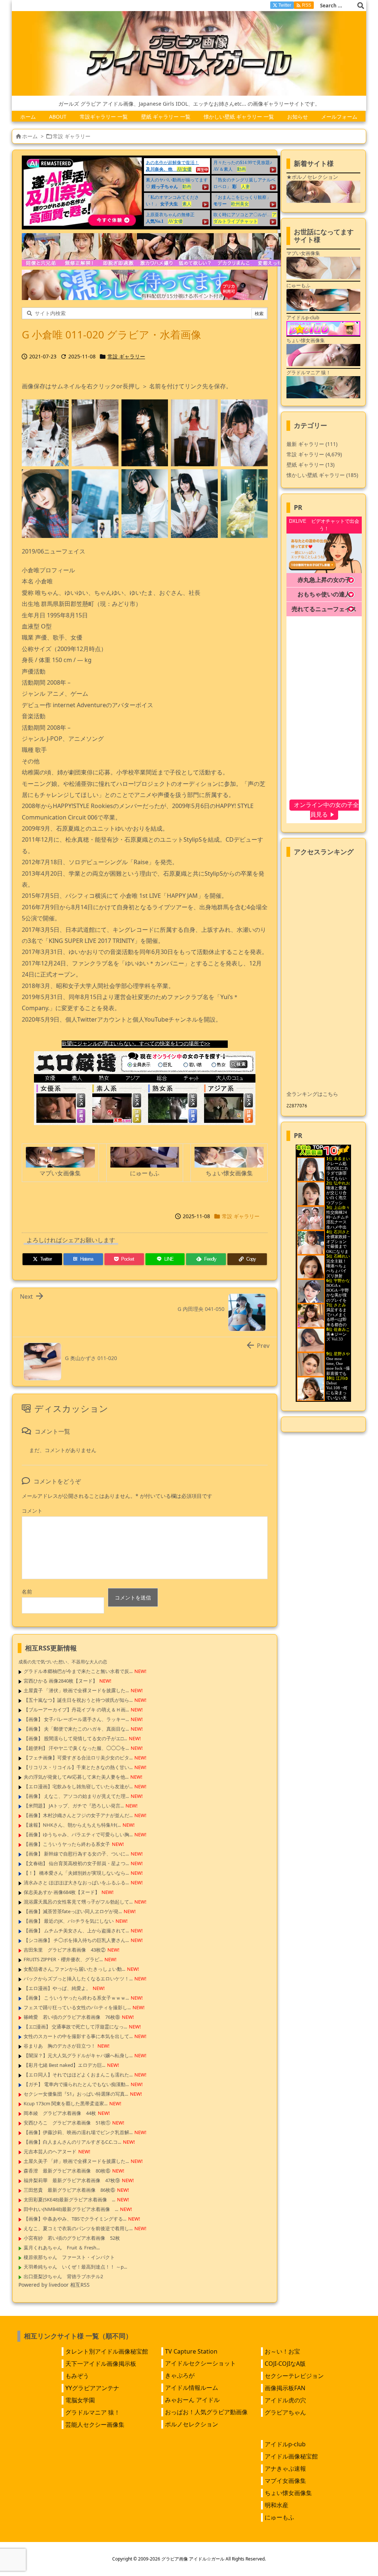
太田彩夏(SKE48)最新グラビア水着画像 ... (69, 2200)
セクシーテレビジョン (294, 2376)
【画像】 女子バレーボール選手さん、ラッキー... (76, 1719)
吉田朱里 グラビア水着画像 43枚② (65, 1950)
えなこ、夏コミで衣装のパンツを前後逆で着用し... (78, 2228)
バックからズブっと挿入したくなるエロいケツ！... (78, 1979)
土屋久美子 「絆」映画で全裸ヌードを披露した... (76, 2161)
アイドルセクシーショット (200, 2363)
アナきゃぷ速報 (285, 2468)
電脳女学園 (80, 2400)
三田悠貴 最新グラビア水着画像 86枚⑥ (69, 2190)
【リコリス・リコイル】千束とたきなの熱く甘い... (78, 1767)
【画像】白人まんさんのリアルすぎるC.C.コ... (72, 2142)
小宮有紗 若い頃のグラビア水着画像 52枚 (72, 2238)
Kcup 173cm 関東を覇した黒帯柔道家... (66, 2103)
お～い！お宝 (282, 2351)
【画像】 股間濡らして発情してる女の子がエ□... (75, 1738)
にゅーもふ (279, 2517)
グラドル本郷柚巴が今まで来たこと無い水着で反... (78, 1671)
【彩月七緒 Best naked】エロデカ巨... (64, 2065)
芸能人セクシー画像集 (95, 2425)
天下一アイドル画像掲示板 (101, 2364)
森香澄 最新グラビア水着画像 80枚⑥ (67, 2171)
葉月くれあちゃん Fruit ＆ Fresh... (62, 2248)
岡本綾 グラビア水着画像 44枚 (60, 2113)
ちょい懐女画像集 (288, 2493)
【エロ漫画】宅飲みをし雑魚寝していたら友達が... (78, 1786)
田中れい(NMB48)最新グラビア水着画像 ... (71, 2209)
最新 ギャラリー (312, 444)
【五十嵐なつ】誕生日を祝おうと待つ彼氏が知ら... (78, 1700)
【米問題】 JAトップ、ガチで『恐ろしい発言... (74, 1806)
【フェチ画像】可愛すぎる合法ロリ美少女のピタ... (78, 1758)
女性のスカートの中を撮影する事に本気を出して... (78, 2036)
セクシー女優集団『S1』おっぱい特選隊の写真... (76, 2094)
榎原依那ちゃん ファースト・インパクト (69, 2257)
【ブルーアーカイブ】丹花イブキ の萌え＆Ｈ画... (76, 1710)
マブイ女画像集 (285, 2481)
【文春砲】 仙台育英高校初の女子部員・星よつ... (76, 1863)
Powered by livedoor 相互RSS (54, 2285)
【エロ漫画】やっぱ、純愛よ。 (57, 1988)
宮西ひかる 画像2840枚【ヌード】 (61, 1681)
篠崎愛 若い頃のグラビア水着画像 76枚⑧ (72, 2017)
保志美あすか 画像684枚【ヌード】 (62, 1892)
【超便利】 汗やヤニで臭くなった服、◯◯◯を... (76, 1748)
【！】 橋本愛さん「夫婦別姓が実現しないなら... (76, 1873)
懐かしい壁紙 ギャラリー (322, 475)
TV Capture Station (191, 2351)
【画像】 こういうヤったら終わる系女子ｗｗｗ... (76, 1998)
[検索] (361, 6)
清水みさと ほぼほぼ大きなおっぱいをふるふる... (76, 1882)
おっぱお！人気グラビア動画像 (206, 2412)
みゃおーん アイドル (192, 2400)
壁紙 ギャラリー (310, 465)
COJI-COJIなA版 (285, 2364)
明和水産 (276, 2505)
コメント (32, 1511)
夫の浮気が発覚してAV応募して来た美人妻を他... (76, 1777)
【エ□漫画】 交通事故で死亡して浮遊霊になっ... (75, 2027)
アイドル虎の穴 (285, 2400)
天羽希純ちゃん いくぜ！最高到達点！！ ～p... (75, 2267)
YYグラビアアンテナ (92, 2388)
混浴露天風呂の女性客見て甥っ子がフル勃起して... (78, 1902)
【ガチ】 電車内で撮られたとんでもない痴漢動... (76, 2084)
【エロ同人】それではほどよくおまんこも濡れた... (78, 2075)
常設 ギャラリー (72, 136)
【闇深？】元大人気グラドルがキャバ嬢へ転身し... (78, 2055)
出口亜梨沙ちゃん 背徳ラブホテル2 (63, 2276)
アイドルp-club (285, 2444)
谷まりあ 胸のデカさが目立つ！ (60, 2046)
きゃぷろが (180, 2375)
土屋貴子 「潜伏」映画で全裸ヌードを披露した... (76, 1690)
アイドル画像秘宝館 (291, 2456)
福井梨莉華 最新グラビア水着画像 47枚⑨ (72, 2180)
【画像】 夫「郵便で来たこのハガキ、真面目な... (76, 1729)
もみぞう (77, 2376)
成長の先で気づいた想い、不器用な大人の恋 (63, 1662)
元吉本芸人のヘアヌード (50, 2151)
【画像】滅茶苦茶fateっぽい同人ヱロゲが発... (73, 1911)
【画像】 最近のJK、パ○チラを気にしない (69, 1921)
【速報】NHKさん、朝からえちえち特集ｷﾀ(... (72, 1825)
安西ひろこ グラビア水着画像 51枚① (67, 2123)
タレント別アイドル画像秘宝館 (107, 2351)
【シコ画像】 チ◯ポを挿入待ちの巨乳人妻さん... (76, 1940)
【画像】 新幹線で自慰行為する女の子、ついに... (76, 1854)
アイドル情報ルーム (192, 2388)
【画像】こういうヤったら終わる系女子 (67, 1844)
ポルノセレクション (192, 2424)
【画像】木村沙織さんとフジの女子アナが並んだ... (78, 1815)
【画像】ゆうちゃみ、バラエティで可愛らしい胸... (78, 1834)
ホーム (30, 136)
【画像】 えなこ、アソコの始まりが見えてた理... (76, 1796)
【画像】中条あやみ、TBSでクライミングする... (75, 2219)
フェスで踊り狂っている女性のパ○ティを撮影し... (77, 2007)
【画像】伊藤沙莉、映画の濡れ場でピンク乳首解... (78, 2132)
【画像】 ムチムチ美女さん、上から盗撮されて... (76, 1931)
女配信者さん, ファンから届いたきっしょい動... (74, 1969)
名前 (27, 1592)
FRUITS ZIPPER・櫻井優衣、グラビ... (63, 1959)
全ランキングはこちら (312, 1094)
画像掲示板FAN (285, 2388)
